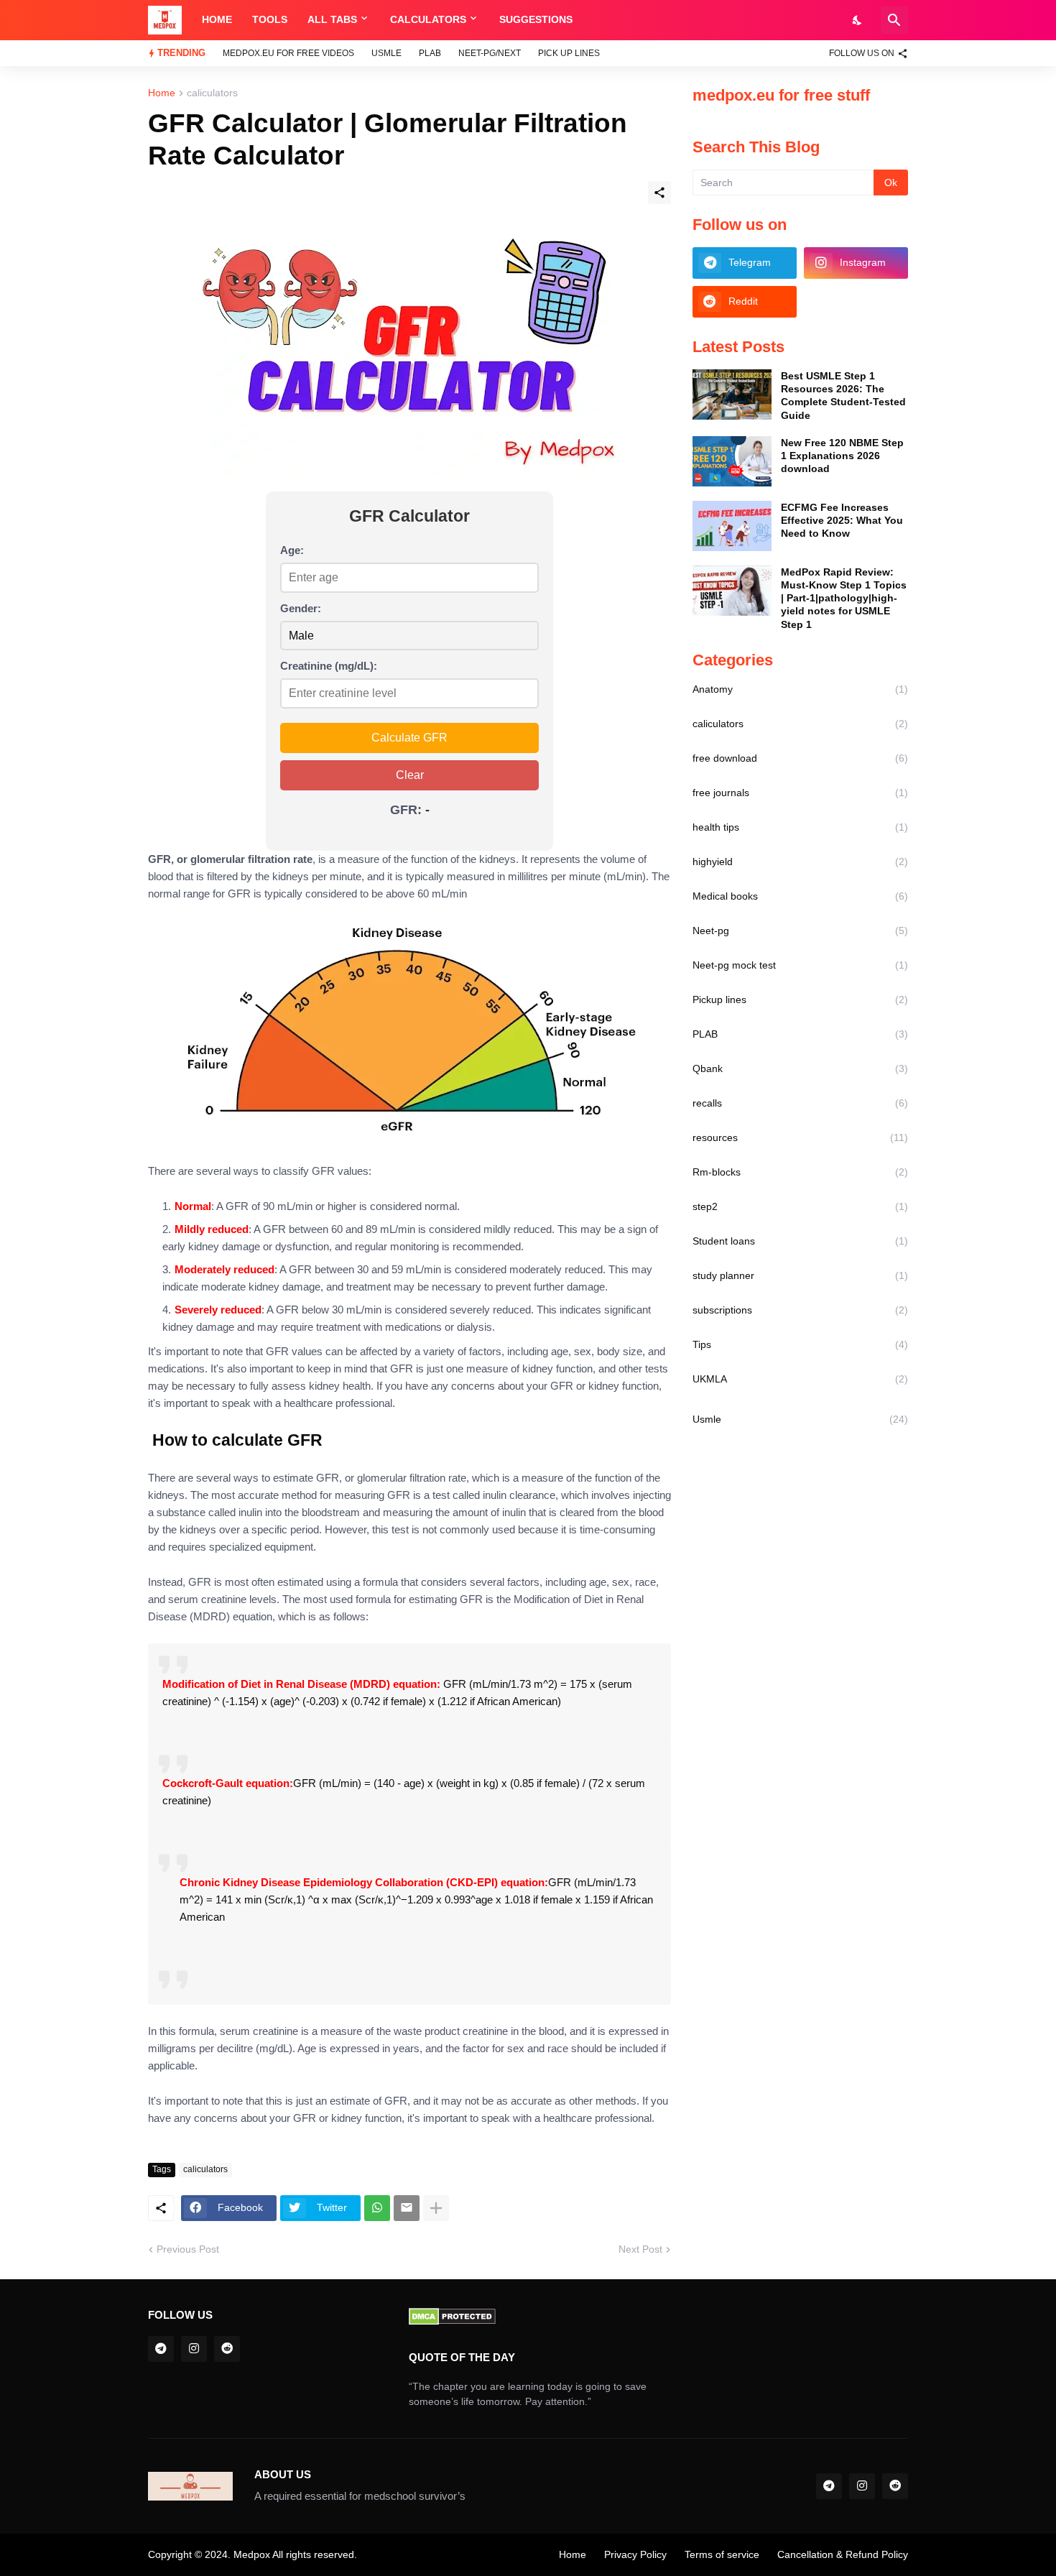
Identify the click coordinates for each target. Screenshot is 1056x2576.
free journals (800, 793)
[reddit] (227, 2349)
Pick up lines (569, 53)
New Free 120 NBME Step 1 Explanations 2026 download (842, 456)
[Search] (894, 20)
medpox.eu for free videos (288, 53)
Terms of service (722, 2554)
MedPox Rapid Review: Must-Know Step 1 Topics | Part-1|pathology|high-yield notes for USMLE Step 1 (844, 598)
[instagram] (194, 2349)
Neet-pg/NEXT (490, 53)
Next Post (640, 2249)
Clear (410, 775)
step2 (800, 1206)
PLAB (800, 1034)
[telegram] (161, 2349)
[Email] (407, 2208)
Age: (292, 550)
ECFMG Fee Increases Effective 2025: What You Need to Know (842, 520)
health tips (800, 827)
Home (217, 19)
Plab (430, 53)
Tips (800, 1344)
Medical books (800, 896)
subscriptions (800, 1310)
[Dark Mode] (858, 20)
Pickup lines (800, 1000)
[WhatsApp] (377, 2208)
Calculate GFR (409, 738)
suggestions (536, 19)
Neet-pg (800, 931)
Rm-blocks (800, 1172)
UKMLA (800, 1379)
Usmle (386, 53)
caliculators (212, 93)
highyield (800, 862)
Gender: (301, 608)
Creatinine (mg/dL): (329, 666)
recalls (800, 1103)
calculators (428, 19)
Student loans (800, 1241)
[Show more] (436, 2208)
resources (800, 1137)
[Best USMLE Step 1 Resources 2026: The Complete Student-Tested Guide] (732, 394)
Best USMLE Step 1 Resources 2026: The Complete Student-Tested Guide (843, 396)
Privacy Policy (635, 2554)
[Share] (659, 193)
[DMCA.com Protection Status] (452, 2322)
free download (800, 758)
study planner (800, 1275)
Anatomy (800, 689)
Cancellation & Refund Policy (843, 2554)
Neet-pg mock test (800, 965)
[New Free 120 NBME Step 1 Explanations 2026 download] (732, 461)
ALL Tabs (332, 19)
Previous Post (188, 2249)
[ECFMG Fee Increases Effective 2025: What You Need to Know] (732, 526)
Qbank (800, 1068)
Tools (270, 19)
